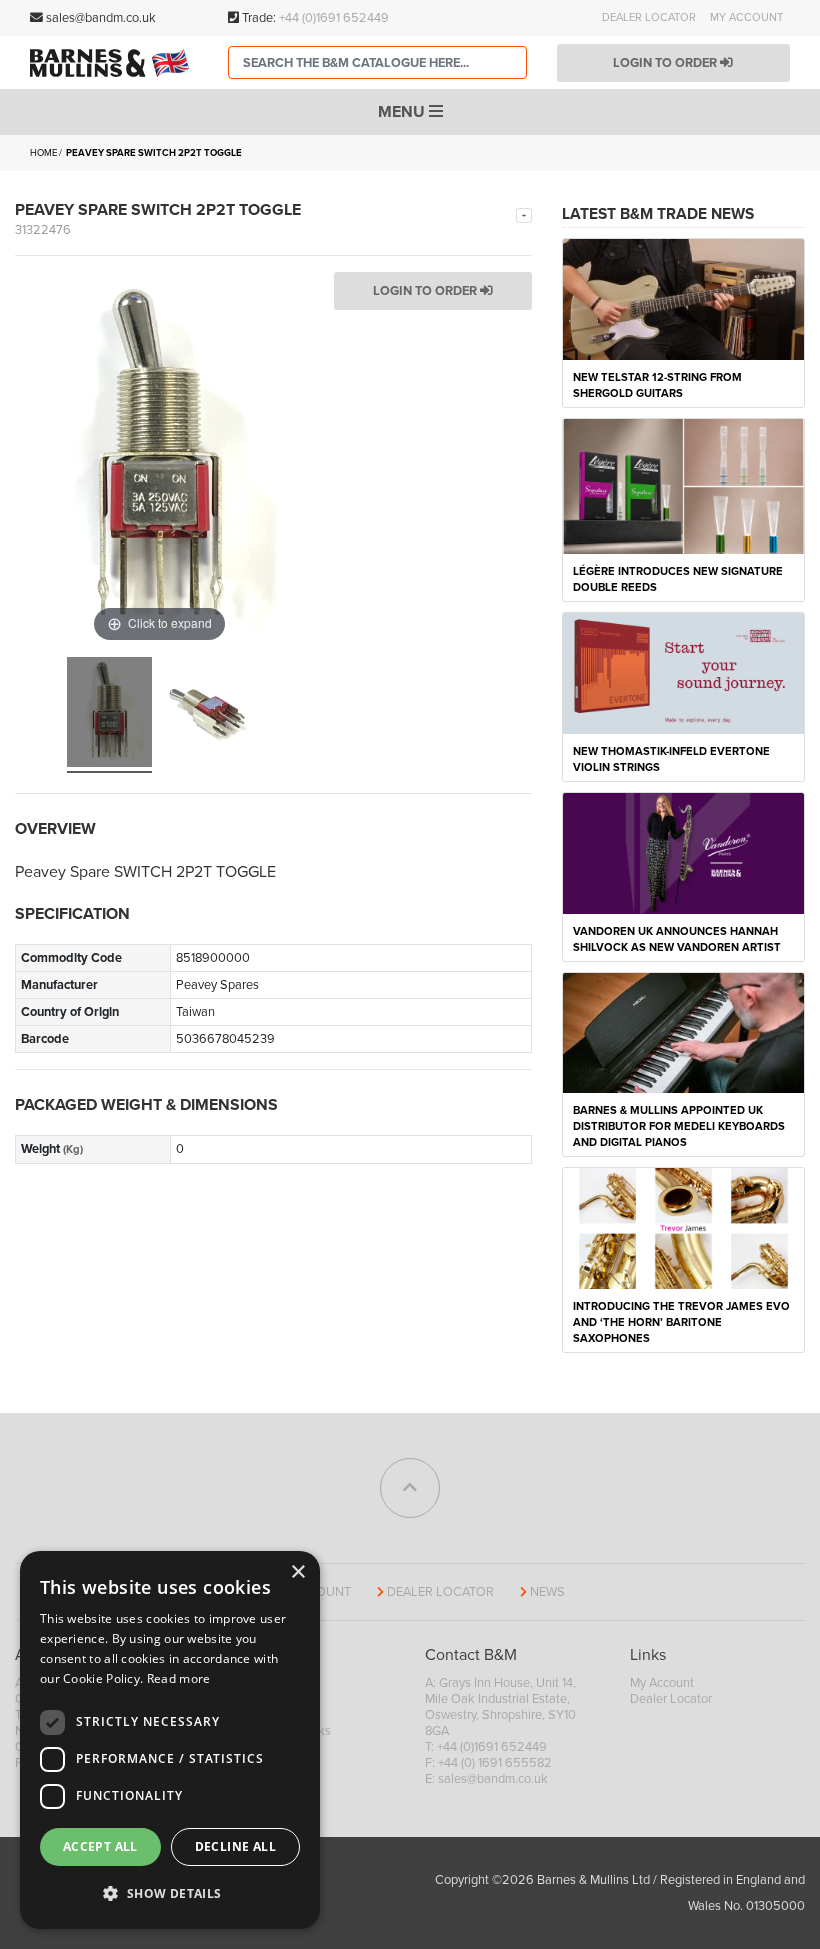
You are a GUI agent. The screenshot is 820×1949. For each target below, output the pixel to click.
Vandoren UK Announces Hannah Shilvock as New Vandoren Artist (677, 939)
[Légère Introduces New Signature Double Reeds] (683, 485)
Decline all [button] (235, 1846)
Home (43, 153)
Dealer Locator (649, 17)
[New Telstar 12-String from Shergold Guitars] (683, 298)
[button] (170, 1894)
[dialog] (170, 1740)
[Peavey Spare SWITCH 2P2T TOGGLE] (109, 715)
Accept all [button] (100, 1846)
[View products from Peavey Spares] (524, 214)
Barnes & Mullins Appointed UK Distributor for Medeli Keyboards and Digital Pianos (679, 1126)
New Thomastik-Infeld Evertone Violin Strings (671, 759)
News (547, 1592)
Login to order (666, 63)
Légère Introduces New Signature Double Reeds (678, 579)
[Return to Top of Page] (410, 1488)
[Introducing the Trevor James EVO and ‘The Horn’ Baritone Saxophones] (683, 1227)
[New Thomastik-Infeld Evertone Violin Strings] (683, 672)
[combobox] (377, 62)
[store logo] (114, 63)
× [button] (297, 1572)
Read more (179, 1678)
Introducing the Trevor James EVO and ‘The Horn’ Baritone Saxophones (681, 1322)
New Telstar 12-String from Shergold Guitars (657, 385)
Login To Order (426, 291)
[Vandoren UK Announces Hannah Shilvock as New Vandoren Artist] (683, 852)
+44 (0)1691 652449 (334, 18)
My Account (746, 17)
